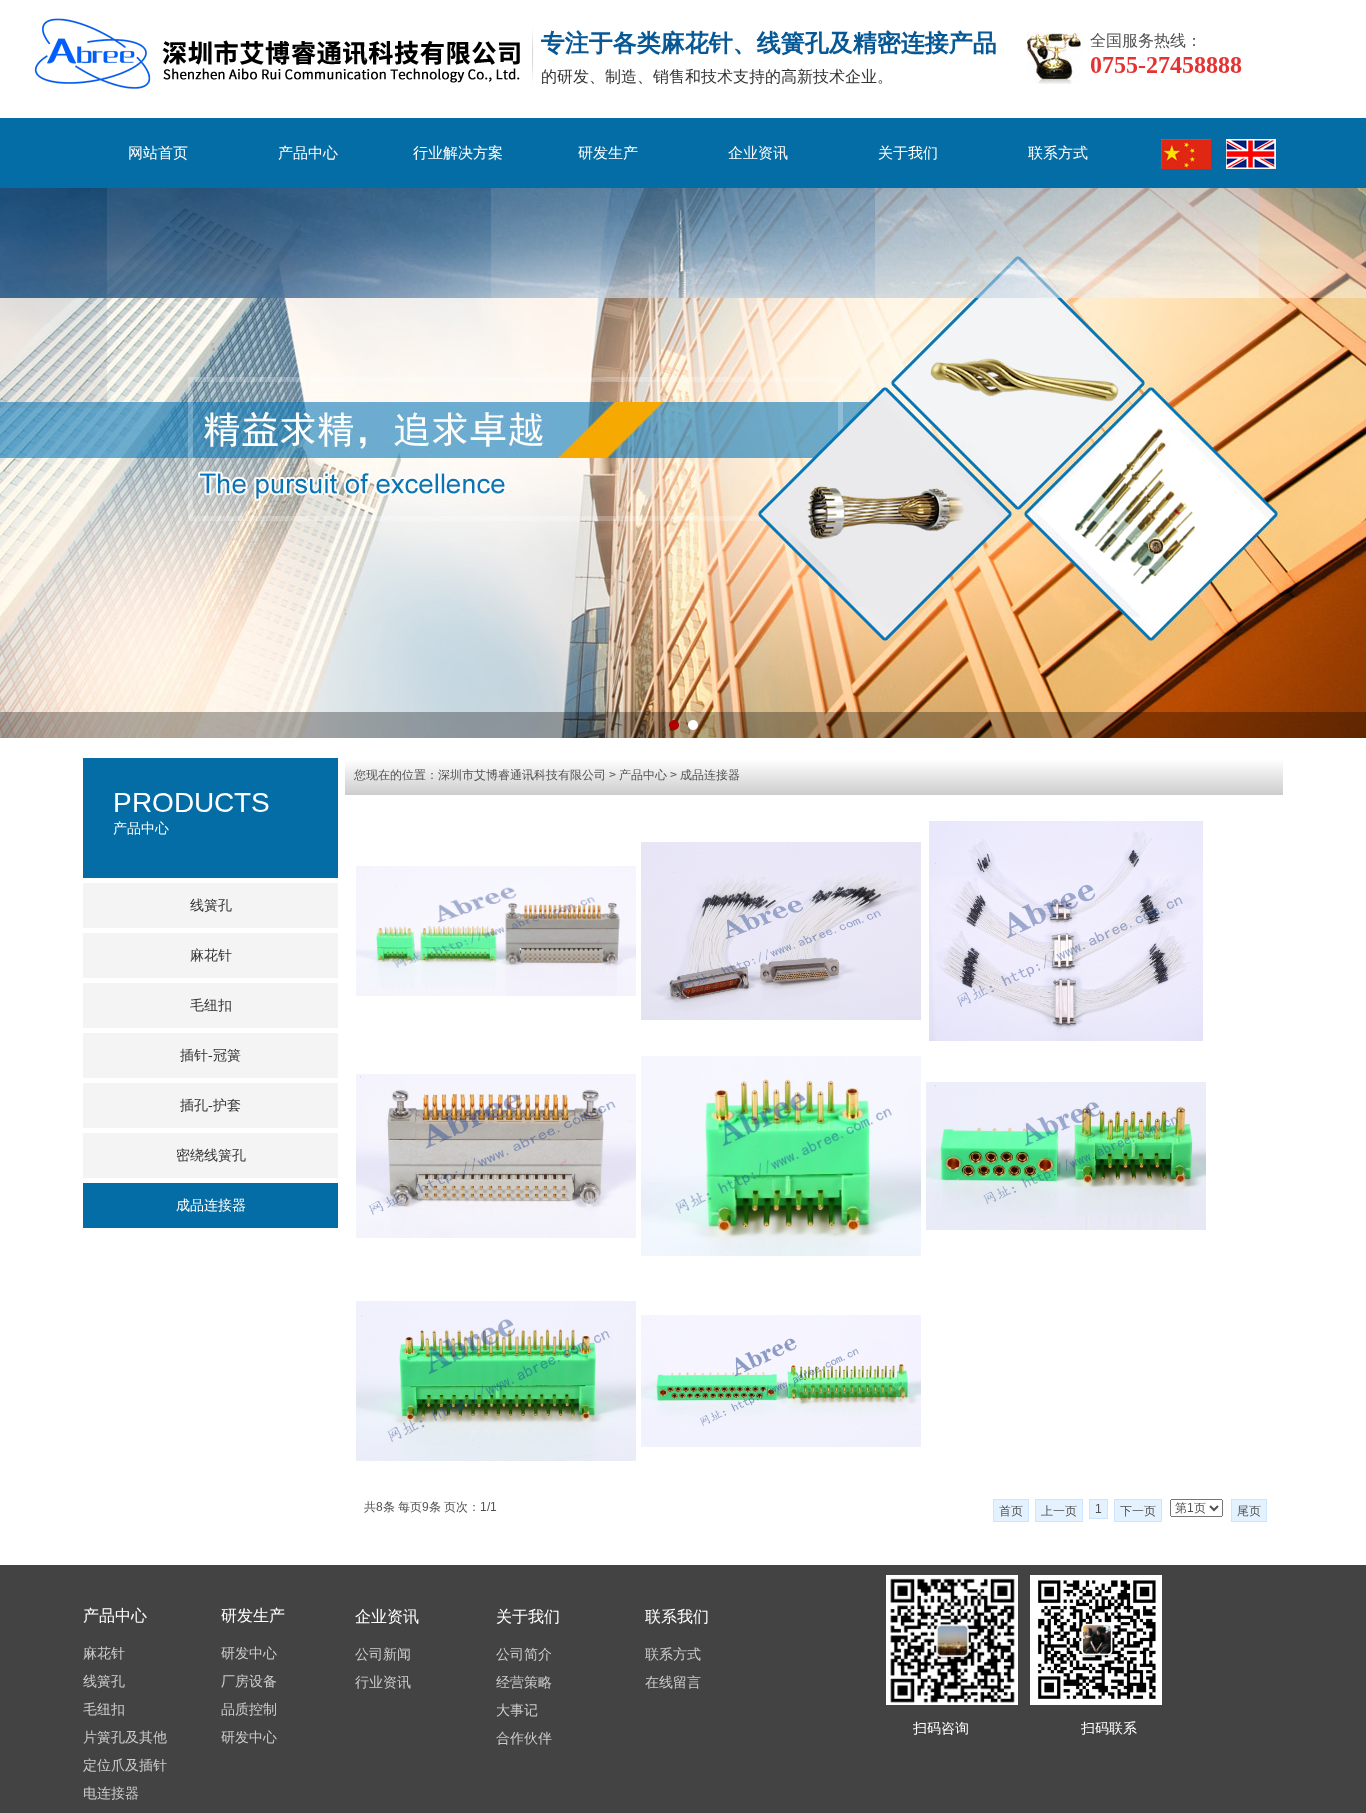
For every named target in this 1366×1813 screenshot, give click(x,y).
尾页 (1249, 1511)
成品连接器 (211, 1205)
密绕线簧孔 (211, 1155)
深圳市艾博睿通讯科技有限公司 (522, 775)
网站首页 (158, 153)
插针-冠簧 (210, 1055)
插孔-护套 (210, 1105)
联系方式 (1058, 153)
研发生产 (608, 153)
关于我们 (908, 153)
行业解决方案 (458, 153)
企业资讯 (758, 153)
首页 (1011, 1511)
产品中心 (308, 153)
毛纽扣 (211, 1005)
